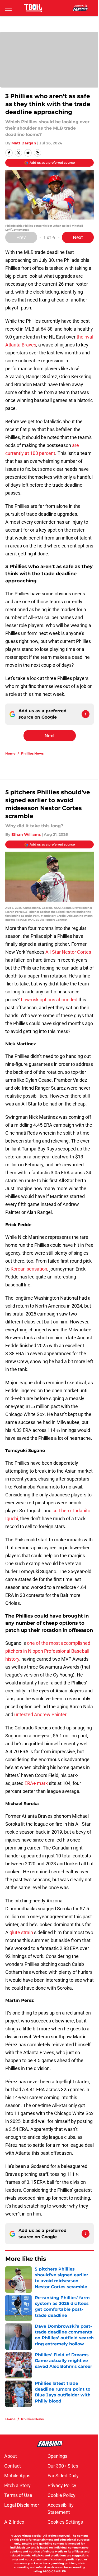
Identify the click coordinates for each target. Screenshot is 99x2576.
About (11, 2456)
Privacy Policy (62, 2485)
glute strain (21, 1932)
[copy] (37, 153)
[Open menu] (8, 8)
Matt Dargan (24, 143)
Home (10, 753)
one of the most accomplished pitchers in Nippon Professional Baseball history (48, 1651)
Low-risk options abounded (49, 1000)
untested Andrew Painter (40, 1714)
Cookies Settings (65, 2522)
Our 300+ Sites (63, 2466)
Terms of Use (18, 2495)
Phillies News (32, 753)
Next (78, 237)
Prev (21, 237)
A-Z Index (14, 2522)
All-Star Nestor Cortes (68, 952)
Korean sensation (29, 1269)
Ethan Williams (26, 834)
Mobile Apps (17, 2476)
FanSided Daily (63, 2476)
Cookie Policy (62, 2495)
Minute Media (31, 2536)
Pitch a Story (17, 2485)
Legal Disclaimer (22, 2505)
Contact (13, 2466)
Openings (57, 2456)
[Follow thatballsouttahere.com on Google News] (86, 714)
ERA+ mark (36, 1783)
